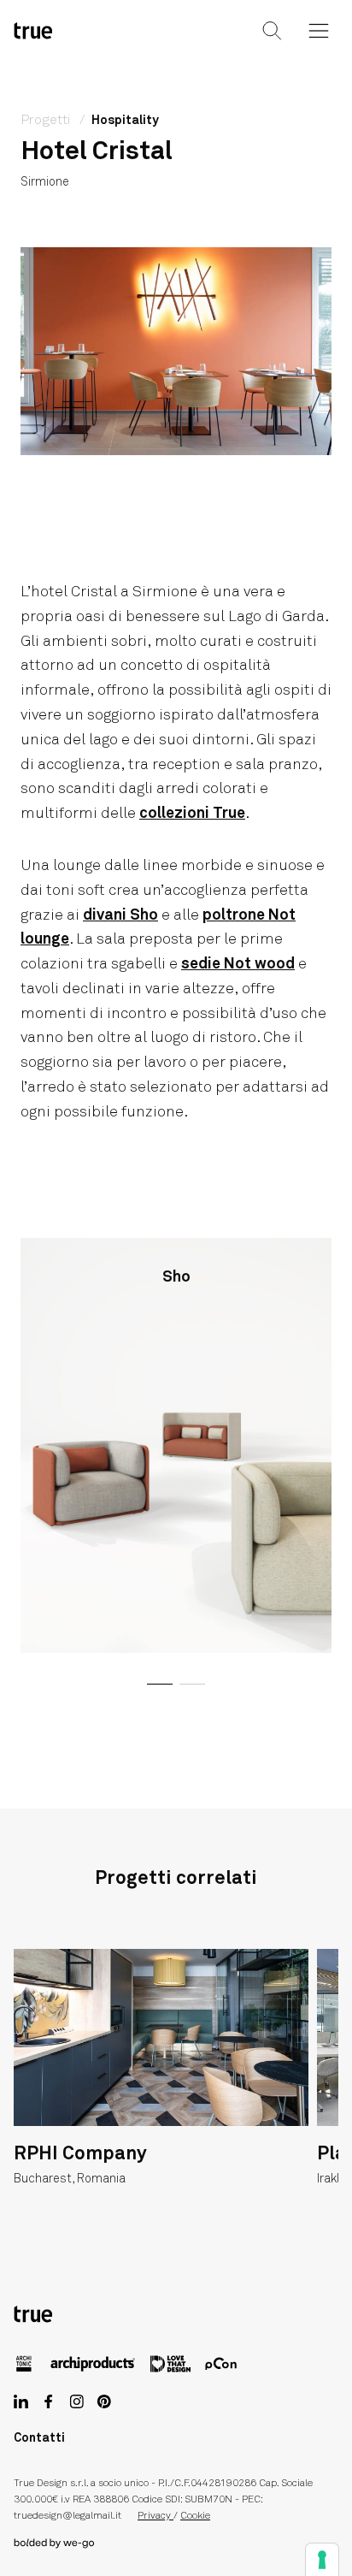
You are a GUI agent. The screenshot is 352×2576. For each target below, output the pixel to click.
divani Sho (120, 915)
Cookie (195, 2516)
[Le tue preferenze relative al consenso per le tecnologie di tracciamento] (322, 2560)
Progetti (47, 120)
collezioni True (192, 814)
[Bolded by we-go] (176, 2543)
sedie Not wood (238, 964)
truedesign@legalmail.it (67, 2516)
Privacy (155, 2516)
